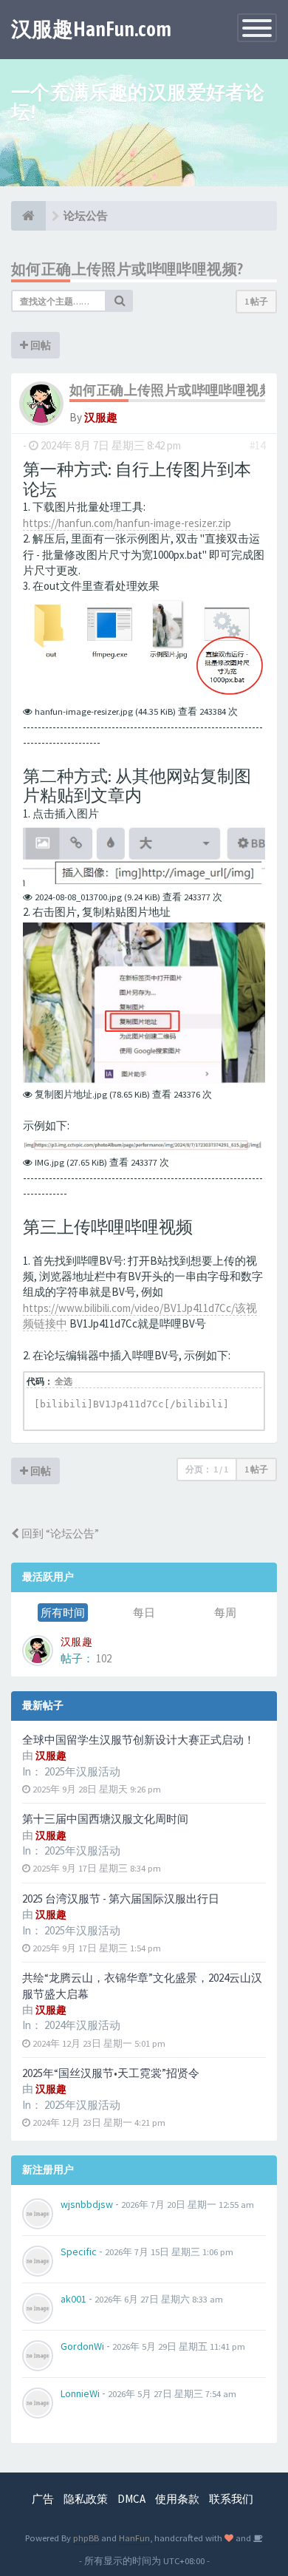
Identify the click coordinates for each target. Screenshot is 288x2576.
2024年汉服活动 (82, 2025)
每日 (144, 1612)
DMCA (131, 2499)
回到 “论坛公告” (59, 1533)
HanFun (134, 2538)
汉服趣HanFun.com (91, 29)
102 (104, 1658)
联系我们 (231, 2499)
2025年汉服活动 (82, 1771)
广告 (43, 2499)
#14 (257, 445)
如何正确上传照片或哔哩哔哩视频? (127, 269)
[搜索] (120, 301)
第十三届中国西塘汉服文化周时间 (105, 1819)
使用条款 (177, 2499)
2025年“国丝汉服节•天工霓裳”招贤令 (111, 2073)
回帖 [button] (40, 345)
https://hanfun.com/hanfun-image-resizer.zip (127, 523)
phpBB (86, 2538)
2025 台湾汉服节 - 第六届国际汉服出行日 (121, 1899)
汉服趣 (101, 417)
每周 (225, 1612)
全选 (64, 1381)
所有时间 (63, 1612)
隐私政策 (86, 2499)
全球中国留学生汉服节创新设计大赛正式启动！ (138, 1740)
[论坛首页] (28, 216)
